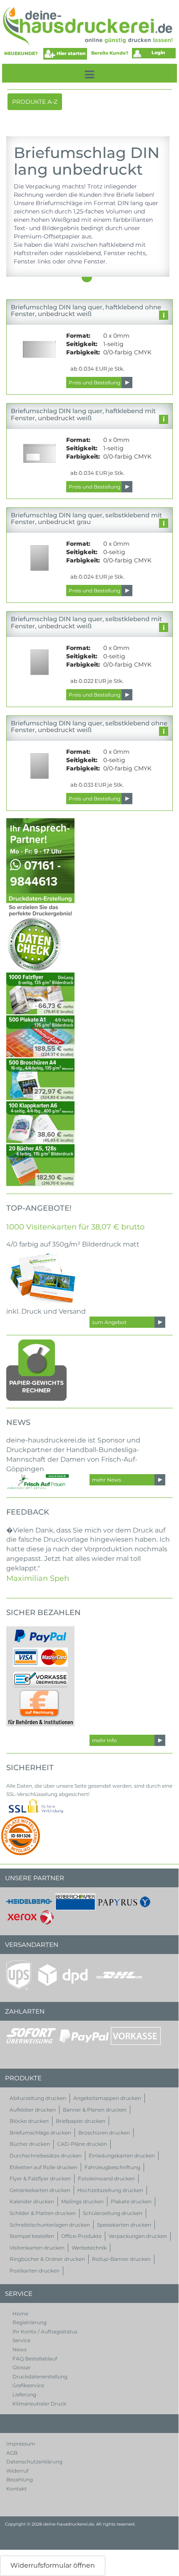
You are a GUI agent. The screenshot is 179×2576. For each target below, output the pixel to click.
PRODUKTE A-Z (35, 104)
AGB (12, 2453)
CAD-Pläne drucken (82, 2144)
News (20, 2349)
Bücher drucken (30, 2144)
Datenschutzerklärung (34, 2462)
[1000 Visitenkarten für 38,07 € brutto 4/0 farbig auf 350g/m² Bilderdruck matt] (44, 1277)
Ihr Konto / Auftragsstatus (45, 2331)
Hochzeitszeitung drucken (110, 2190)
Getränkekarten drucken (40, 2190)
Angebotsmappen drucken (107, 2098)
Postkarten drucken (35, 2271)
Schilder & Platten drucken (43, 2213)
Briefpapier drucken (81, 2121)
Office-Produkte (81, 2236)
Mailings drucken (82, 2201)
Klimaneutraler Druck (39, 2404)
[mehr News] (37, 1482)
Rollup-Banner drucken (121, 2259)
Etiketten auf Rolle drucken (44, 2167)
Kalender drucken (32, 2201)
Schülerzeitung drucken (113, 2213)
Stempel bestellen (32, 2236)
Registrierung (30, 2322)
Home (20, 2314)
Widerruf (17, 2471)
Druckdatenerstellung (40, 2377)
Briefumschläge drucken (40, 2133)
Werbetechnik (89, 2248)
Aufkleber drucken (33, 2110)
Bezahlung (20, 2479)
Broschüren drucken (104, 2133)
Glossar (22, 2367)
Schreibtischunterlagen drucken (50, 2225)
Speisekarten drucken (124, 2225)
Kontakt (16, 2489)
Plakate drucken (131, 2201)
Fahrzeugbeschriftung (112, 2167)
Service (21, 2340)
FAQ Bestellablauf (35, 2359)
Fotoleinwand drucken (106, 2178)
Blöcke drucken (29, 2121)
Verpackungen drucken (138, 2236)
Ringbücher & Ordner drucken (47, 2259)
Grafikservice (28, 2385)
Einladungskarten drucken (122, 2156)
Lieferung (24, 2394)
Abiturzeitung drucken (38, 2098)
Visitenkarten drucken (37, 2248)
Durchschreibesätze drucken (46, 2156)
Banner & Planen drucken (95, 2110)
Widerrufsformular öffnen (53, 2565)
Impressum (21, 2444)
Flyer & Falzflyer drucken (40, 2178)
